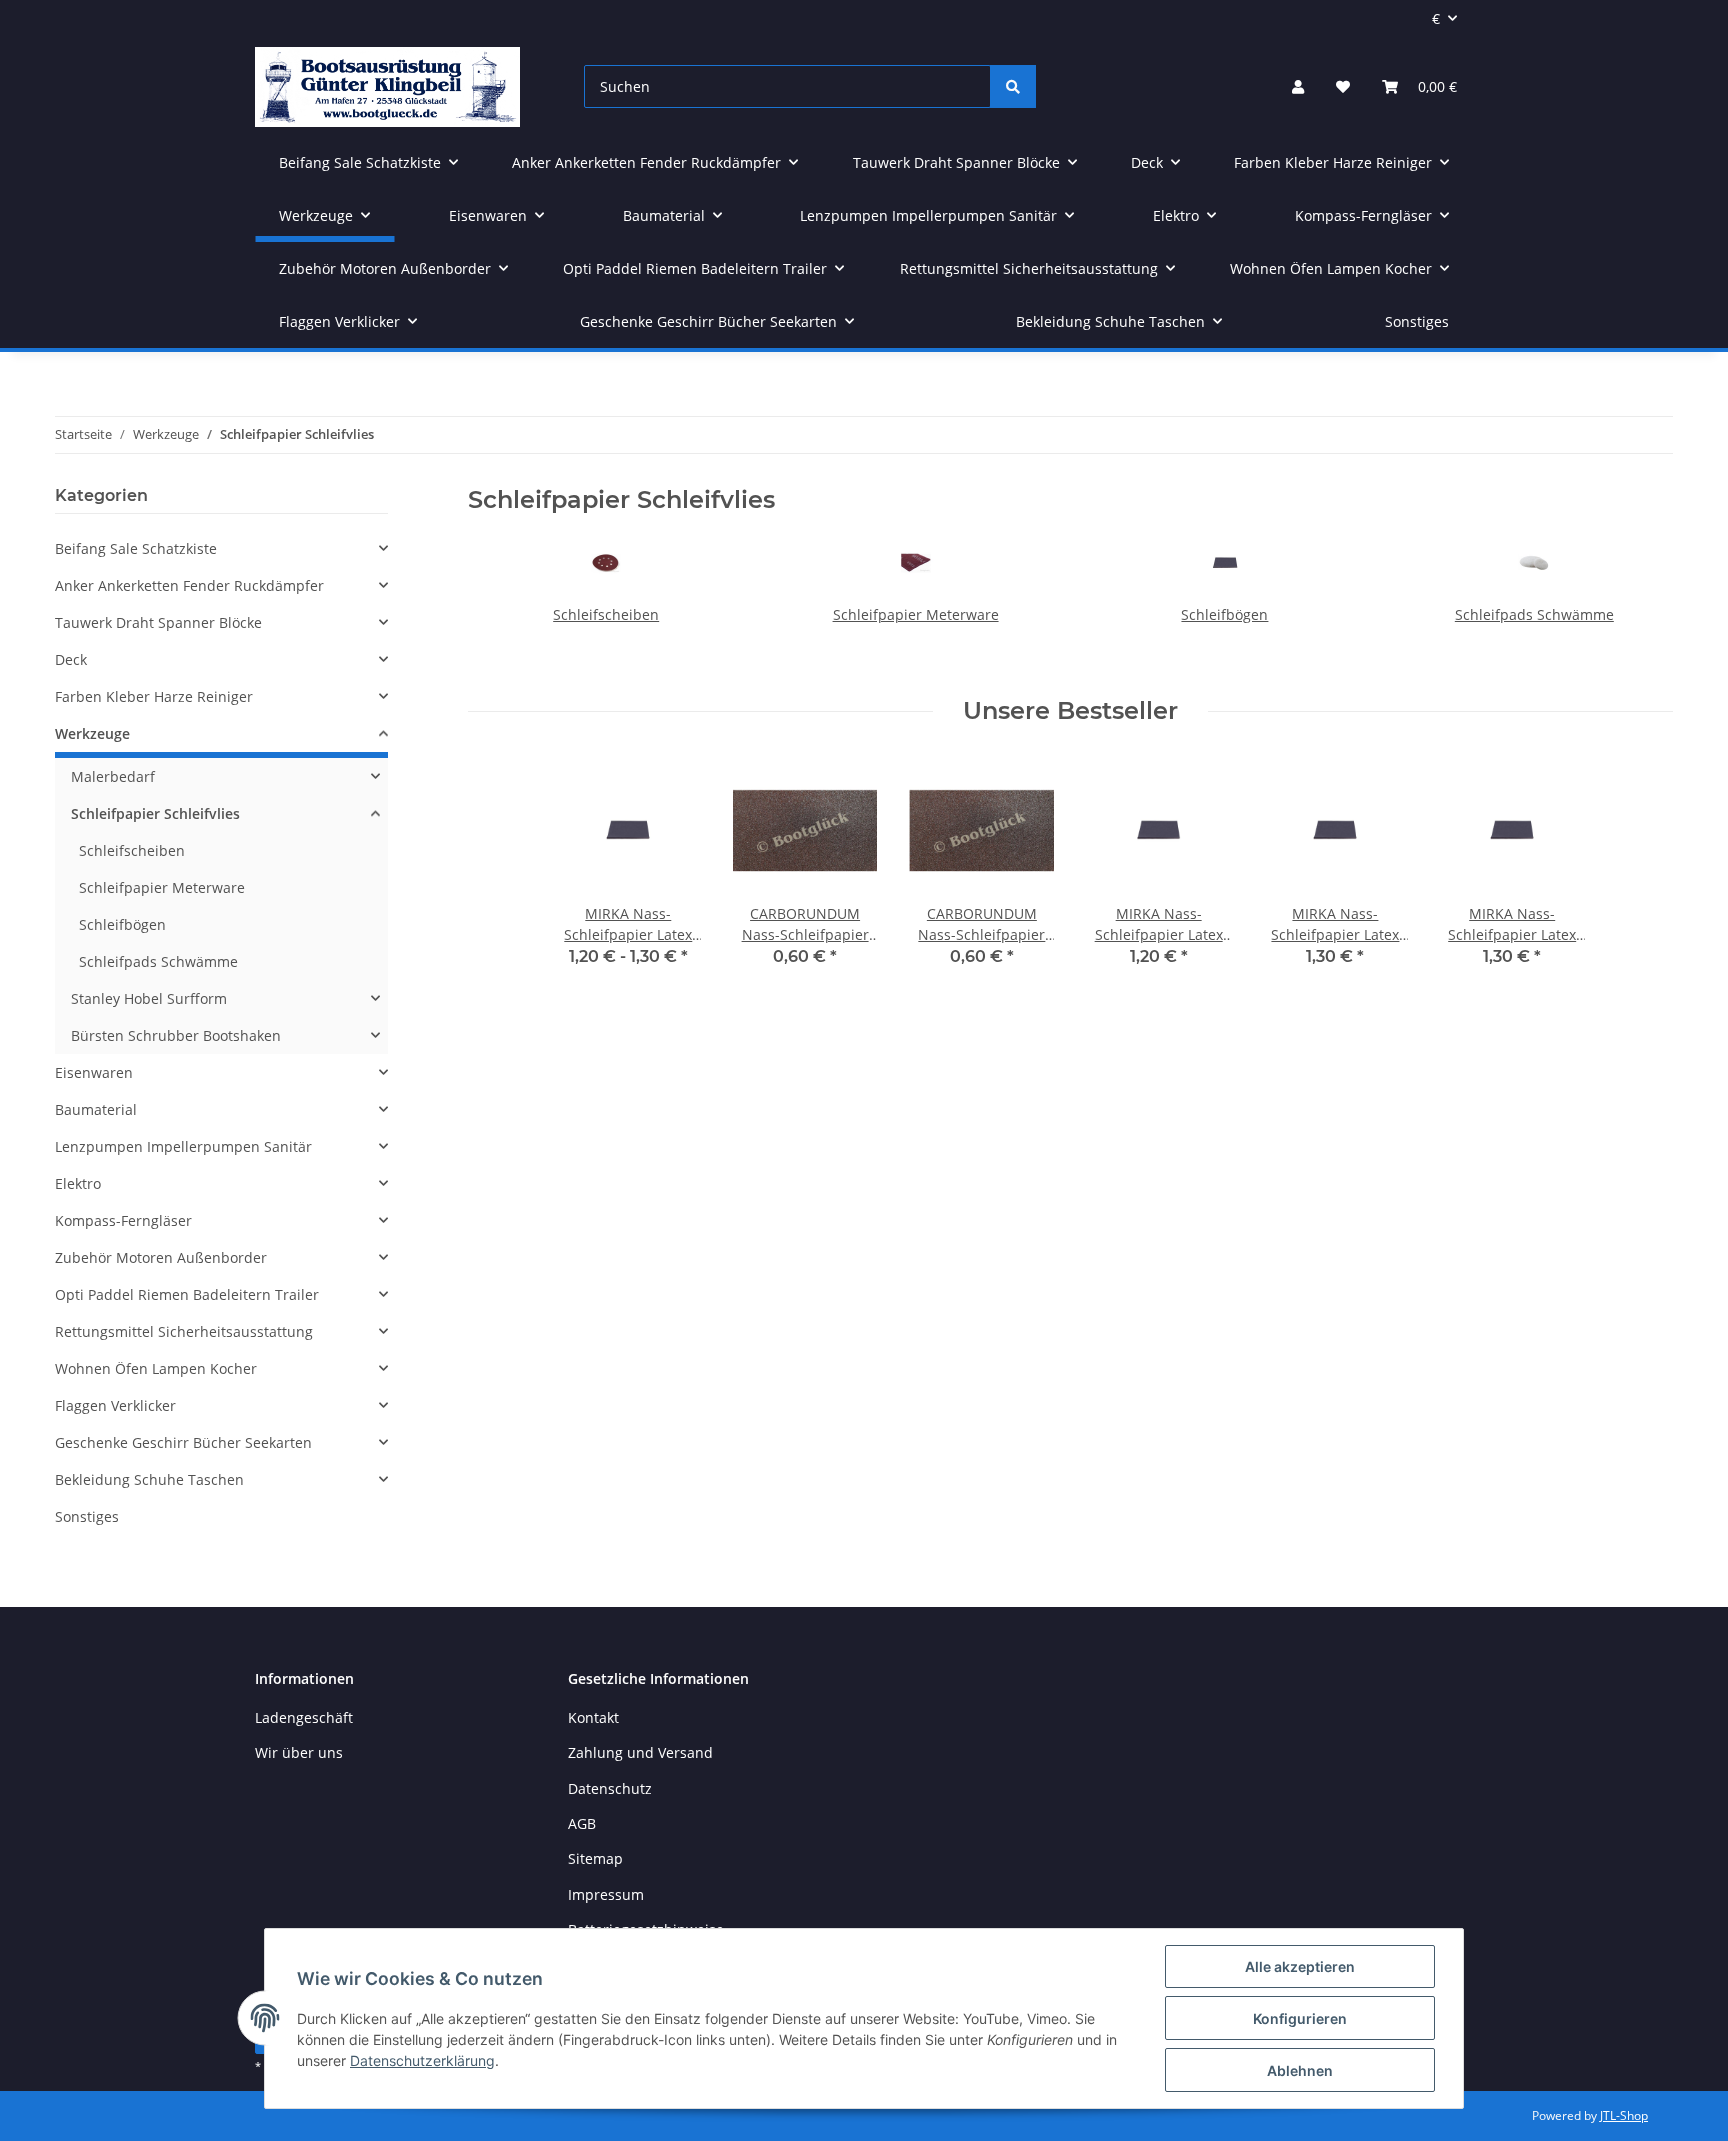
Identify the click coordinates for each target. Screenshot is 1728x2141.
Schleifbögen (1224, 614)
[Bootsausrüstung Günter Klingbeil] (387, 86)
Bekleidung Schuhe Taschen (149, 1479)
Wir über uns (299, 1752)
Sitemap (595, 1858)
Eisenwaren (94, 1072)
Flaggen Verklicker (115, 1405)
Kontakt (593, 1717)
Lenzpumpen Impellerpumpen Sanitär (183, 1146)
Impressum (606, 1894)
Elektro (78, 1183)
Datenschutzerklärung (422, 2060)
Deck (71, 659)
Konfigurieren (1300, 2018)
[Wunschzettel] (1343, 86)
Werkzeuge (92, 733)
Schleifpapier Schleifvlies (155, 813)
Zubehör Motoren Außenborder (161, 1257)
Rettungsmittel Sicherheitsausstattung (184, 1331)
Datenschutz (610, 1788)
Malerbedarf (113, 776)
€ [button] (1436, 18)
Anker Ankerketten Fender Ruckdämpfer (189, 585)
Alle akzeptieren (1300, 1966)
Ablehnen (1300, 2070)
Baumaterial (96, 1109)
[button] (1298, 86)
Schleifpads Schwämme (1534, 614)
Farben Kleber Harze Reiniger (154, 696)
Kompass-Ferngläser (123, 1220)
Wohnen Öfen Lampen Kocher (156, 1368)
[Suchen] (1013, 86)
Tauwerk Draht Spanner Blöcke (158, 622)
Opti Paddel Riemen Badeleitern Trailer (187, 1294)
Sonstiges (87, 1516)
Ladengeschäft (304, 1717)
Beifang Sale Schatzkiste (136, 548)
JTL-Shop (1624, 2115)
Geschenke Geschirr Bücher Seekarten (183, 1442)
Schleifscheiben (606, 614)
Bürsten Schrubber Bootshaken (176, 1035)
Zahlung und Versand (640, 1752)
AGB (582, 1823)
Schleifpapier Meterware (916, 614)
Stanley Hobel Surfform (149, 998)
